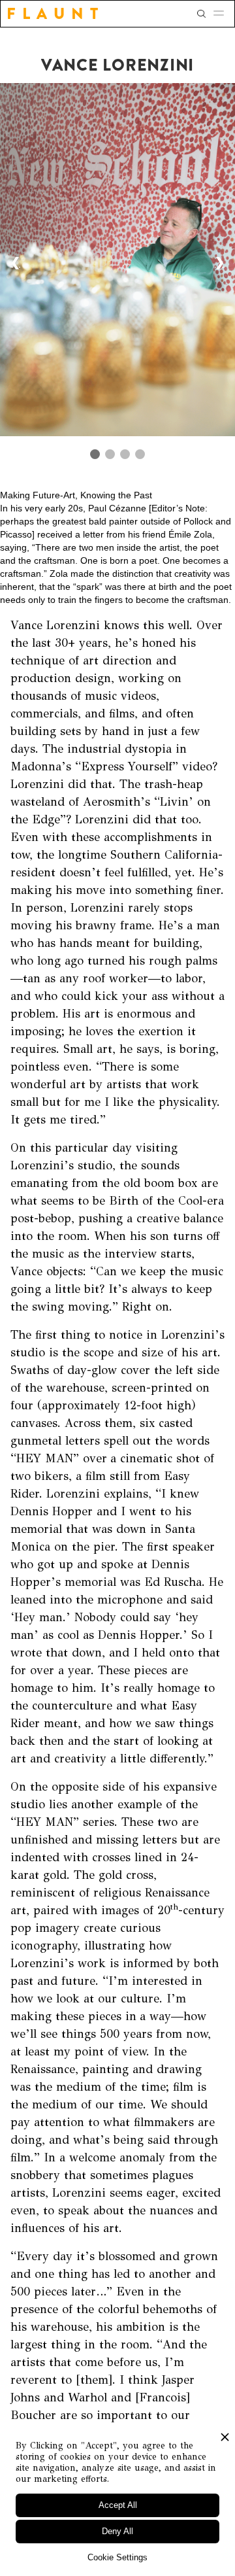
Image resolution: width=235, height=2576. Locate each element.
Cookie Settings (117, 2557)
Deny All (117, 2531)
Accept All (118, 2505)
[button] (223, 14)
